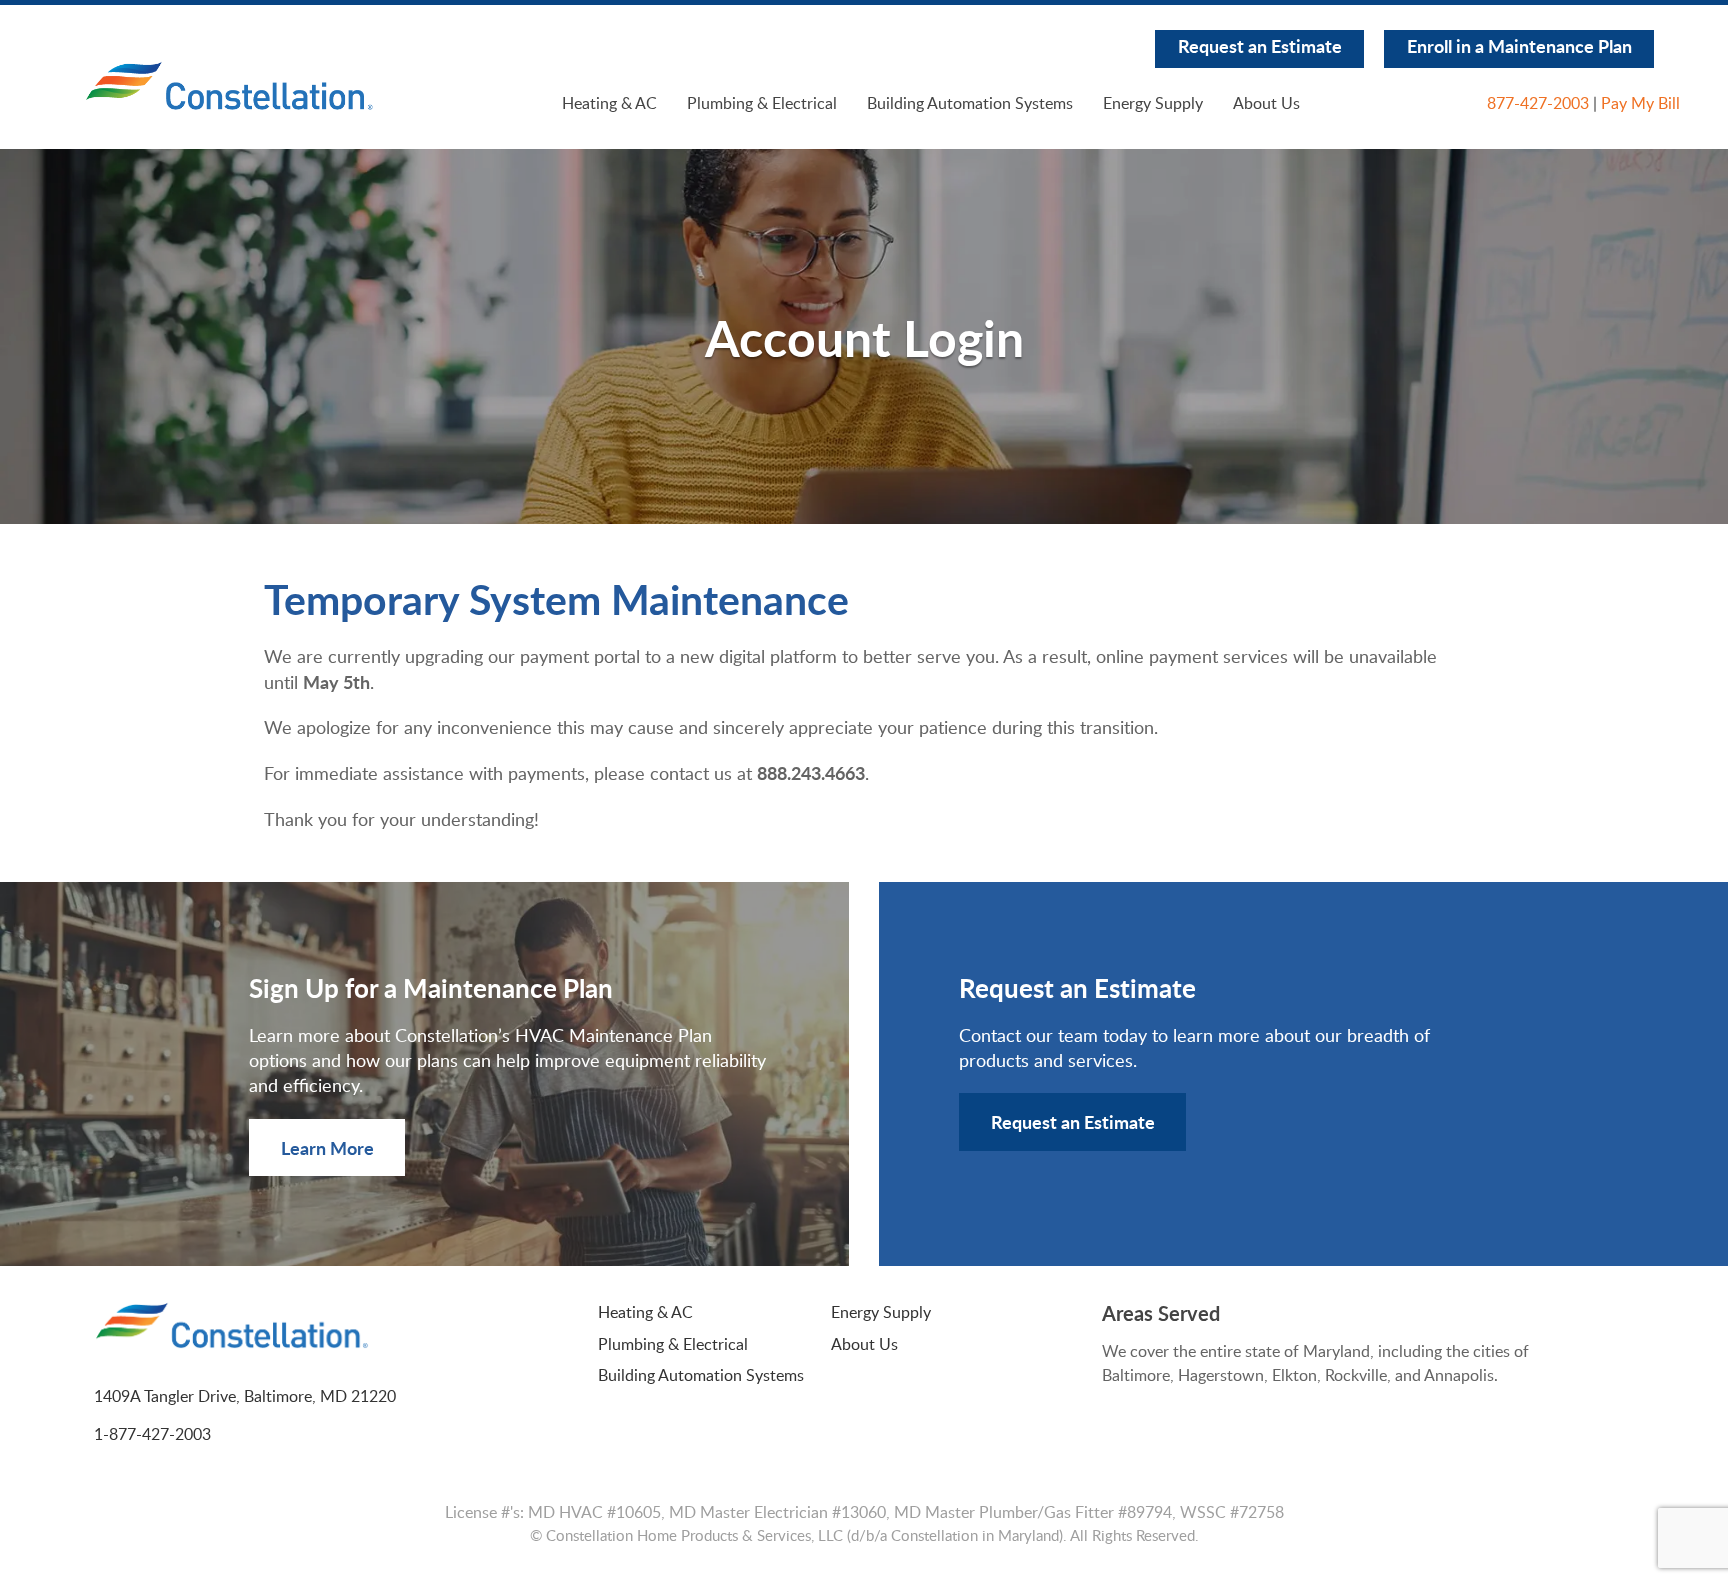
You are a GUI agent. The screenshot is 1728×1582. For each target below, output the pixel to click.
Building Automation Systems (970, 103)
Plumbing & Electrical (762, 103)
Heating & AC (609, 103)
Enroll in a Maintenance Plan (1519, 45)
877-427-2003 (1538, 103)
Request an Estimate (1260, 45)
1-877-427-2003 (152, 1434)
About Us (1266, 103)
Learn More (327, 1147)
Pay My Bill (1640, 103)
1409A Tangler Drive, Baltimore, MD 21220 (245, 1396)
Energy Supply (1153, 103)
